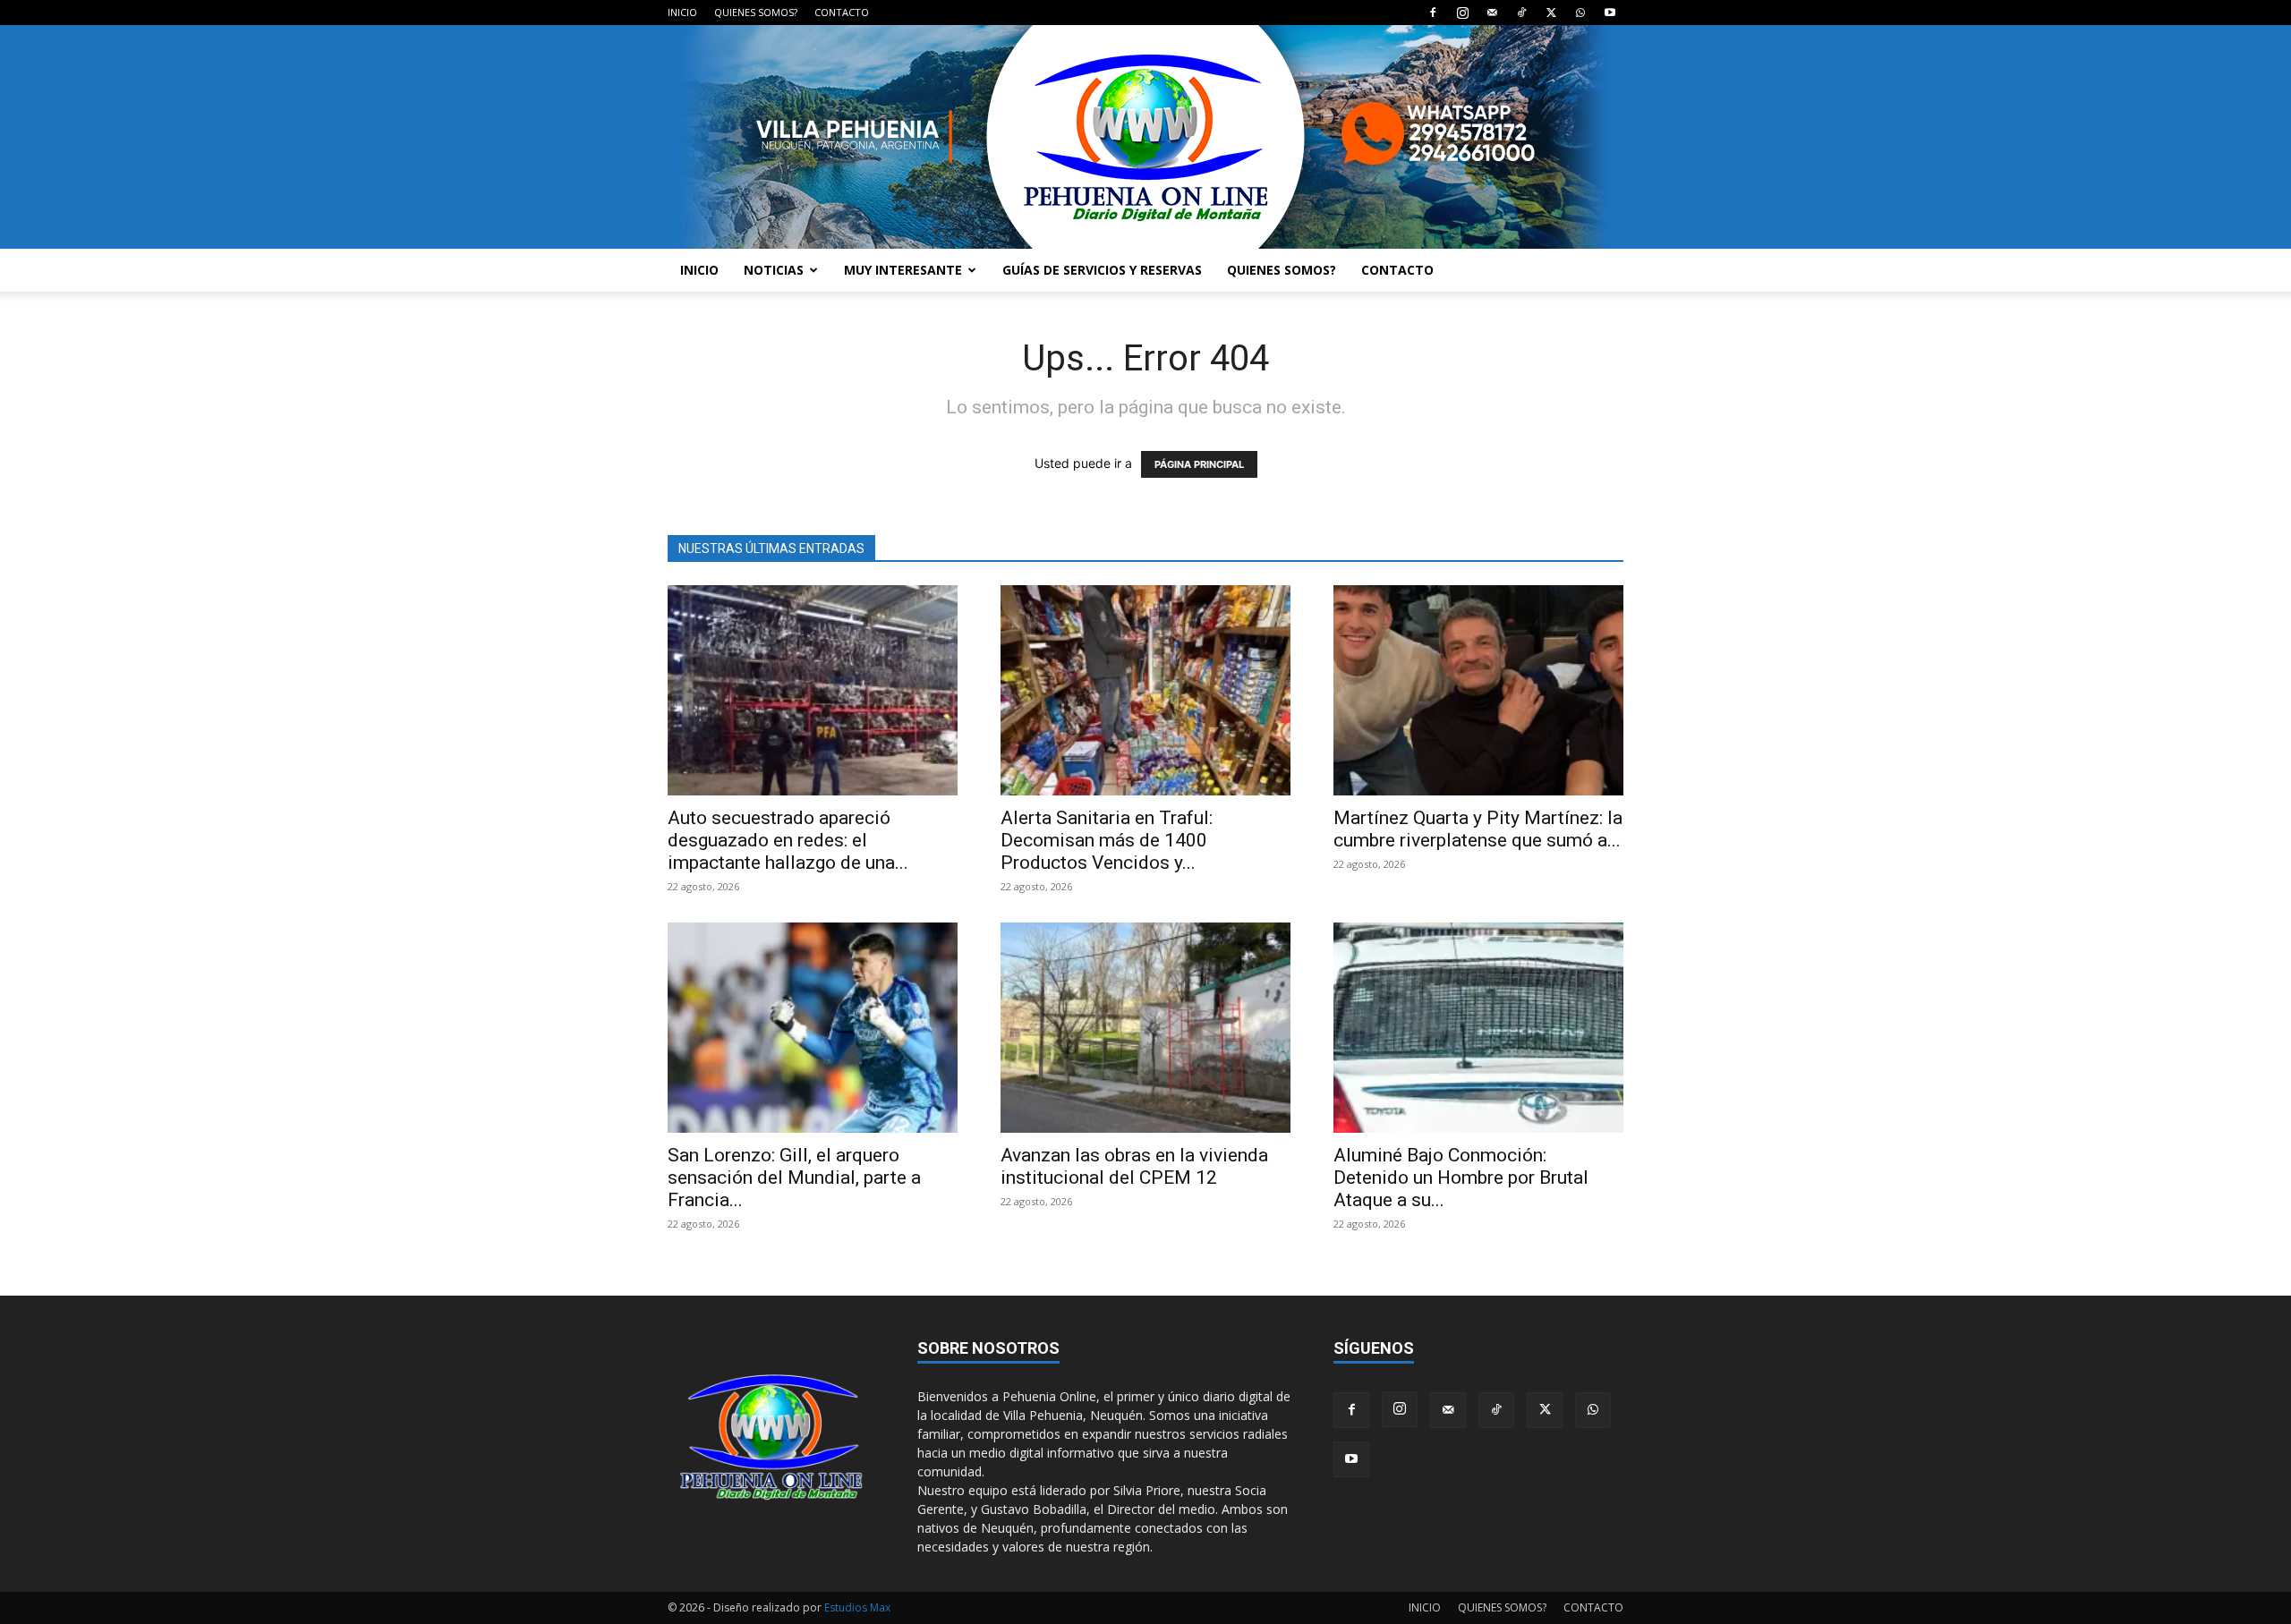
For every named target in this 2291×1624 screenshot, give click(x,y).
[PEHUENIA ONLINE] (1145, 137)
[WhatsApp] (1580, 13)
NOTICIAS (774, 270)
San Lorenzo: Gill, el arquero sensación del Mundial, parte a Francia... (794, 1178)
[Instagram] (1462, 13)
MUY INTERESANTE (903, 270)
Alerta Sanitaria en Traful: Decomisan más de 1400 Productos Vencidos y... (1107, 840)
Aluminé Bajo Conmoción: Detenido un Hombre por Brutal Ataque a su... (1461, 1178)
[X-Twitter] (1551, 13)
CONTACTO (842, 12)
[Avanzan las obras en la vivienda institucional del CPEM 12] (1145, 1028)
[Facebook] (1433, 13)
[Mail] (1492, 13)
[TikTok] (1521, 13)
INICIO (682, 12)
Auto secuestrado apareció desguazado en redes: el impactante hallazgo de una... (788, 840)
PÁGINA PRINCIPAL (1199, 464)
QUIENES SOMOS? (756, 12)
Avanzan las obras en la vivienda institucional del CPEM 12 (1134, 1166)
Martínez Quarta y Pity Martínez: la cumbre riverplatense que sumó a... (1478, 829)
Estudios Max (857, 1607)
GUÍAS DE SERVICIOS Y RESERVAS (1102, 270)
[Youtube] (1610, 13)
